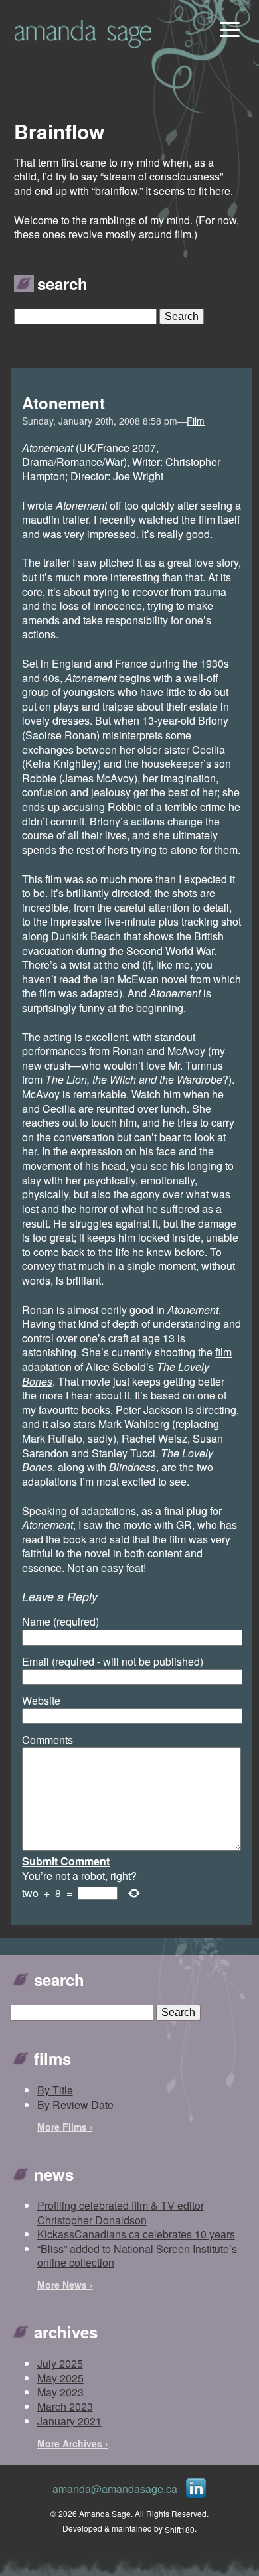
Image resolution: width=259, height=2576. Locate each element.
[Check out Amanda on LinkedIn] (196, 2487)
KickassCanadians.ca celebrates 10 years (136, 2234)
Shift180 (180, 2529)
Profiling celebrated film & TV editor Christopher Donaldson (121, 2213)
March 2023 (65, 2406)
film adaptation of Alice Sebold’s (127, 1366)
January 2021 (69, 2421)
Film (196, 421)
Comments (47, 1740)
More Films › (65, 2127)
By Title (55, 2090)
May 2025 (60, 2378)
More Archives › (73, 2443)
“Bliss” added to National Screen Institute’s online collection (137, 2256)
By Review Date (75, 2105)
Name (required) (60, 1622)
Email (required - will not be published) (113, 1662)
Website (41, 1701)
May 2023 (60, 2392)
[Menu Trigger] (228, 28)
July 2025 (60, 2363)
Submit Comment (66, 1861)
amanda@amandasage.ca (115, 2489)
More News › (65, 2285)
